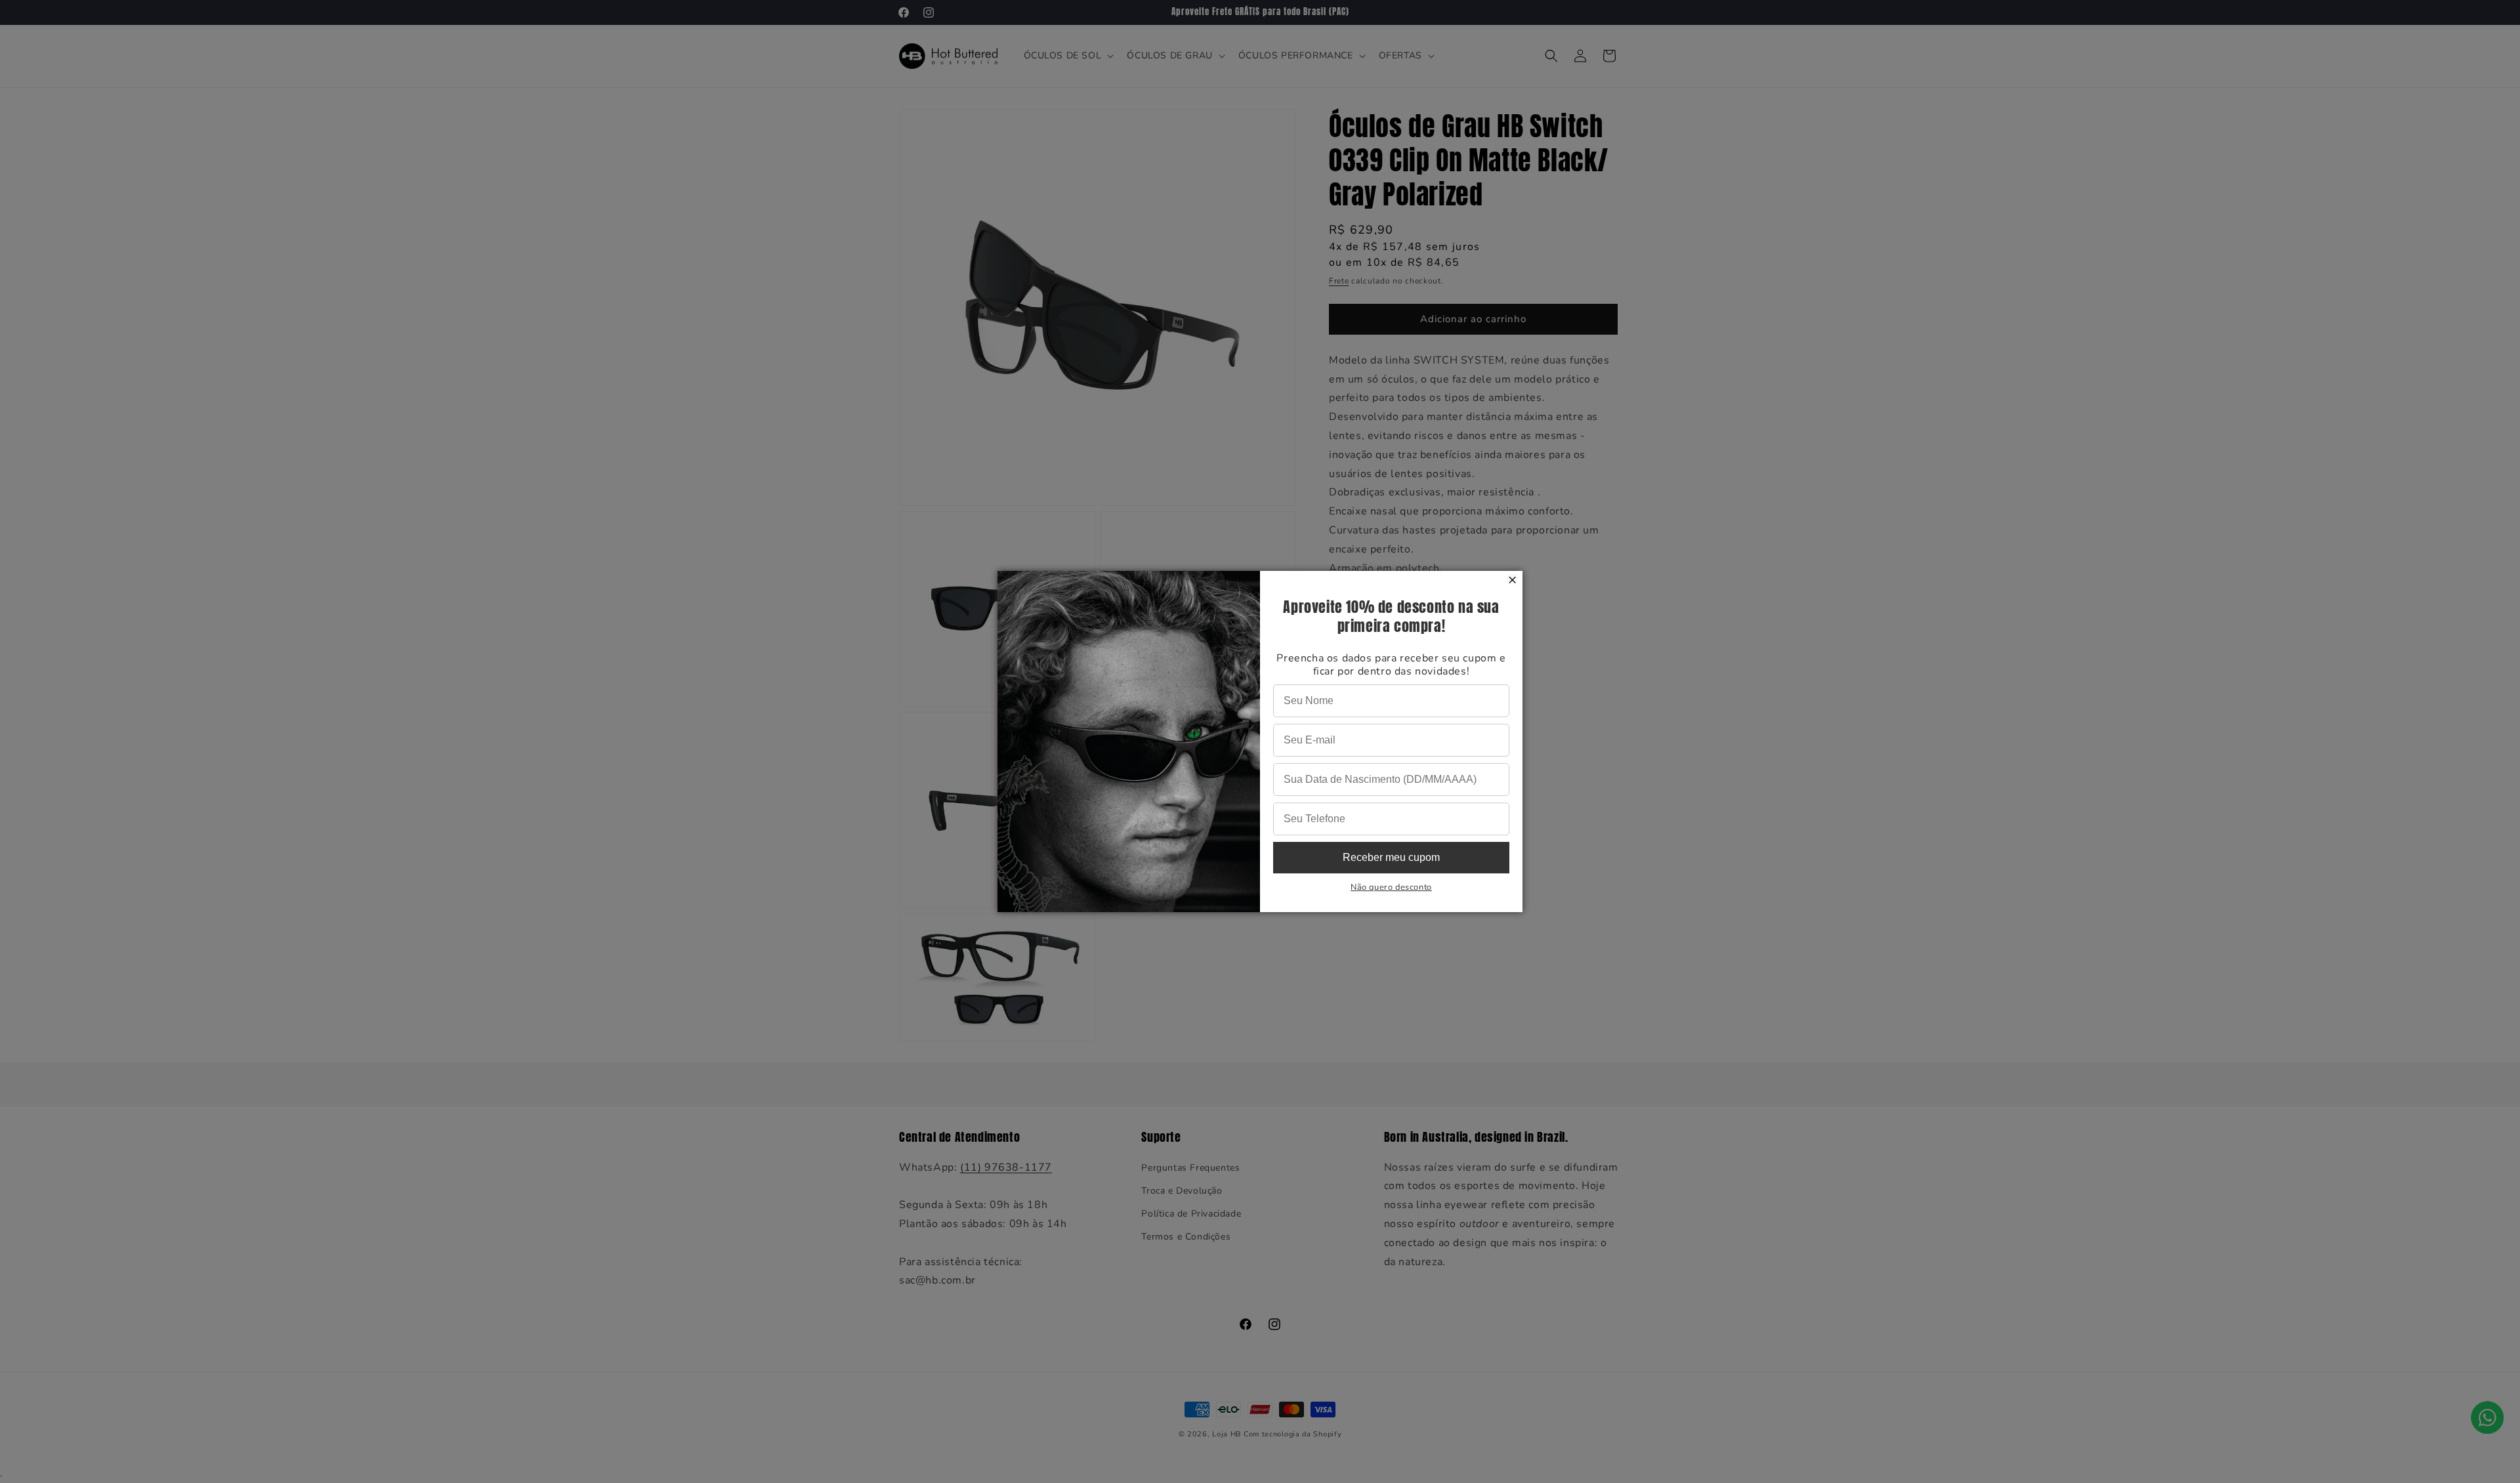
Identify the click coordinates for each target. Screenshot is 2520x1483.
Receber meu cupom (1391, 857)
